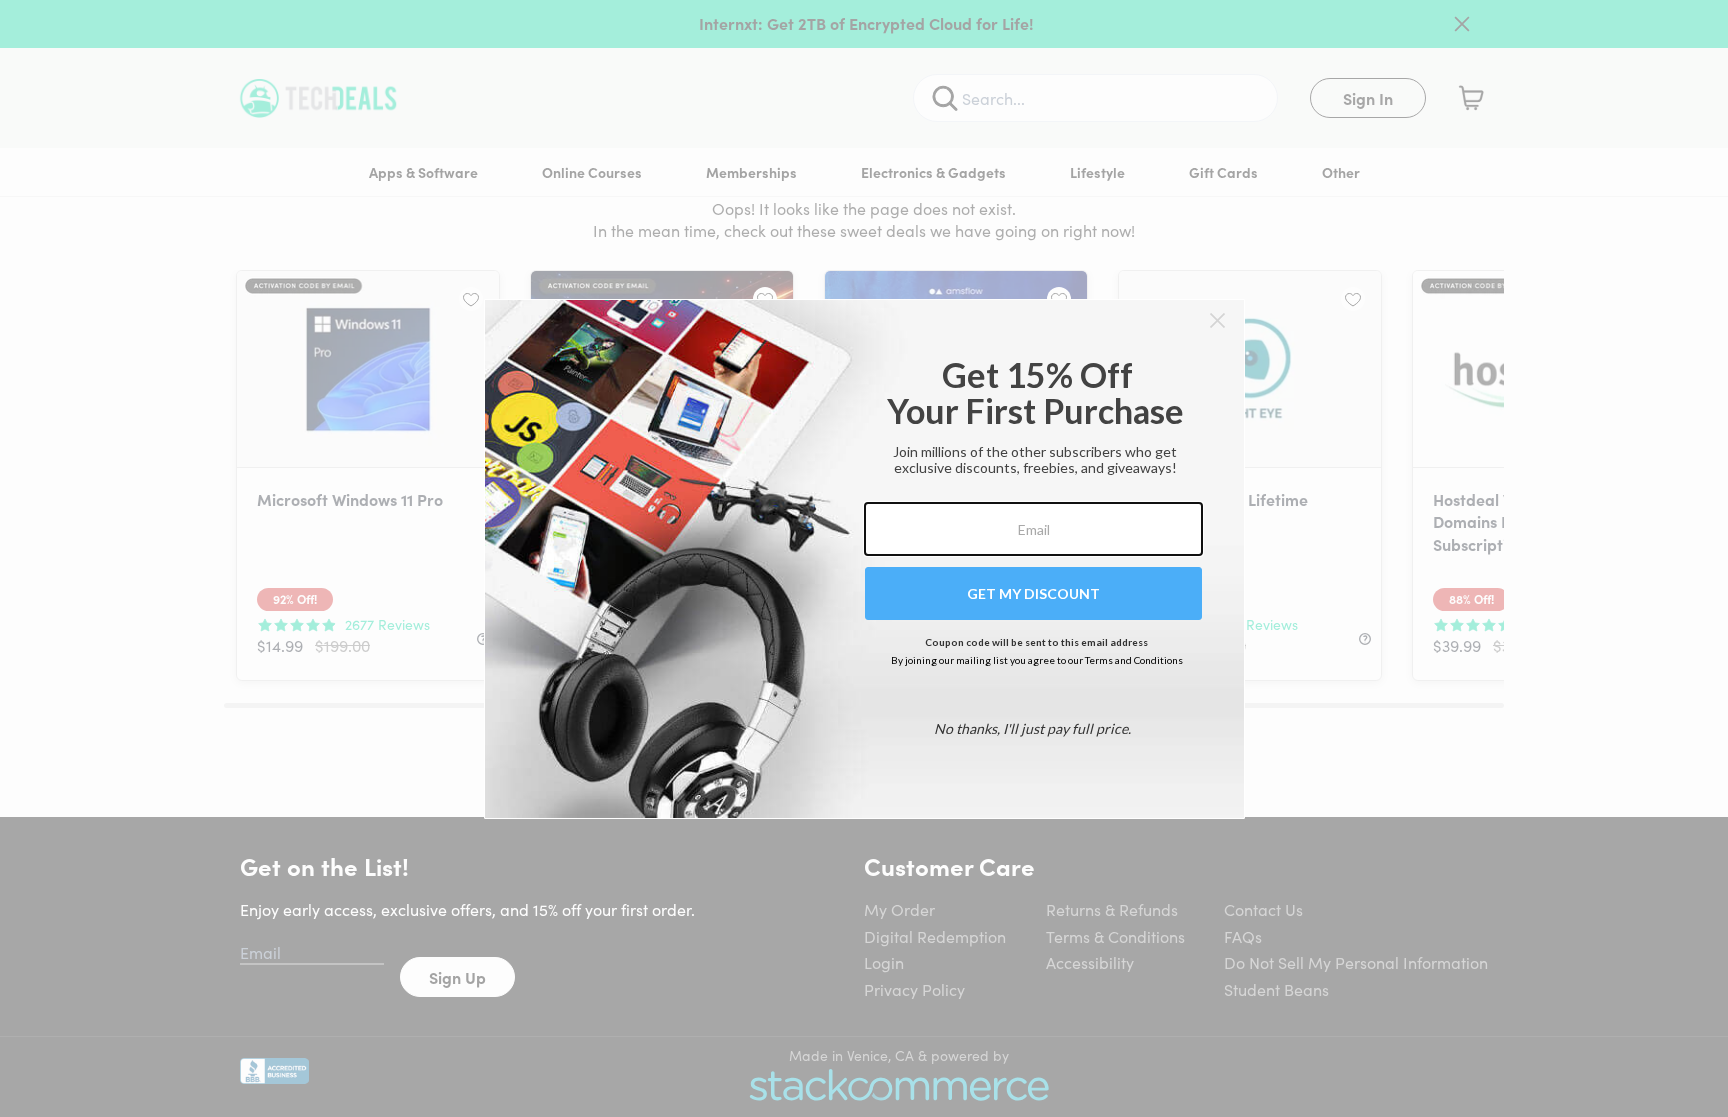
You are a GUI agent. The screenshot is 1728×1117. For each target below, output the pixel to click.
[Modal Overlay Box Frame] (864, 559)
